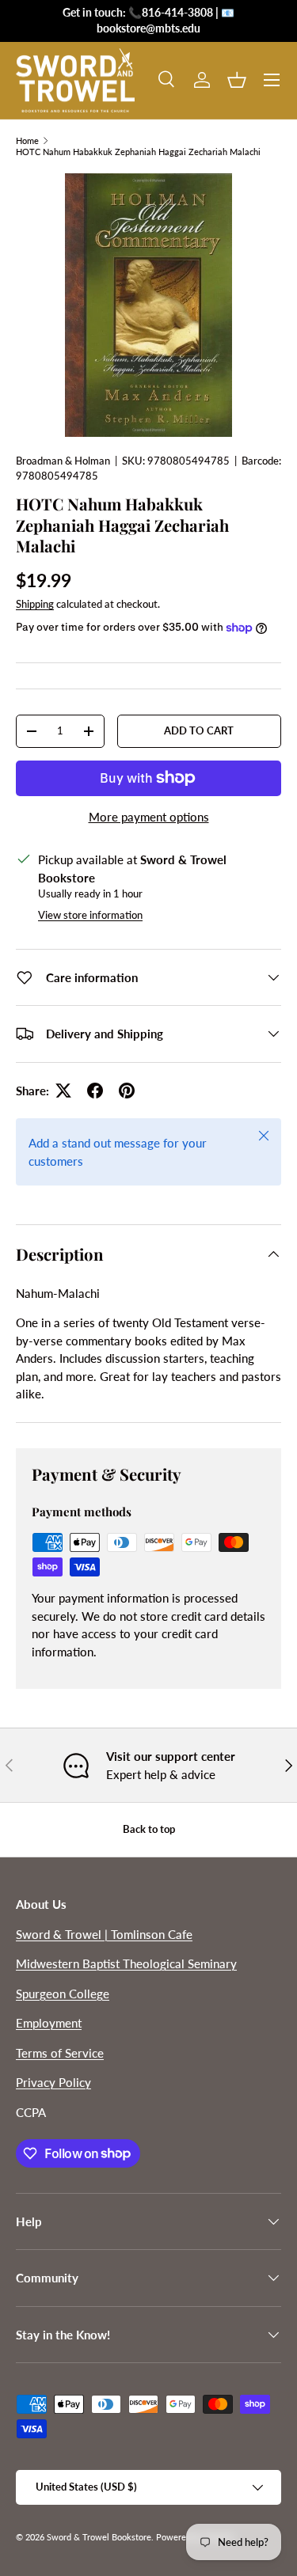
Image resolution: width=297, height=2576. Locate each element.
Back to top (149, 1829)
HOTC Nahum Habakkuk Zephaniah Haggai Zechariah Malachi (138, 152)
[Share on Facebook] (95, 1091)
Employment (49, 2023)
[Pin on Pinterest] (127, 1091)
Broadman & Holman (63, 461)
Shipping (35, 604)
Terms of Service (60, 2053)
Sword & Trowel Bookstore (99, 2537)
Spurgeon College (63, 1994)
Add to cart (199, 730)
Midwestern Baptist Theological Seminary (126, 1963)
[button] (237, 80)
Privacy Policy (53, 2082)
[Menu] (272, 80)
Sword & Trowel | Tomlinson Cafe (104, 1934)
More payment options (149, 817)
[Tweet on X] (63, 1091)
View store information (90, 915)
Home (27, 140)
